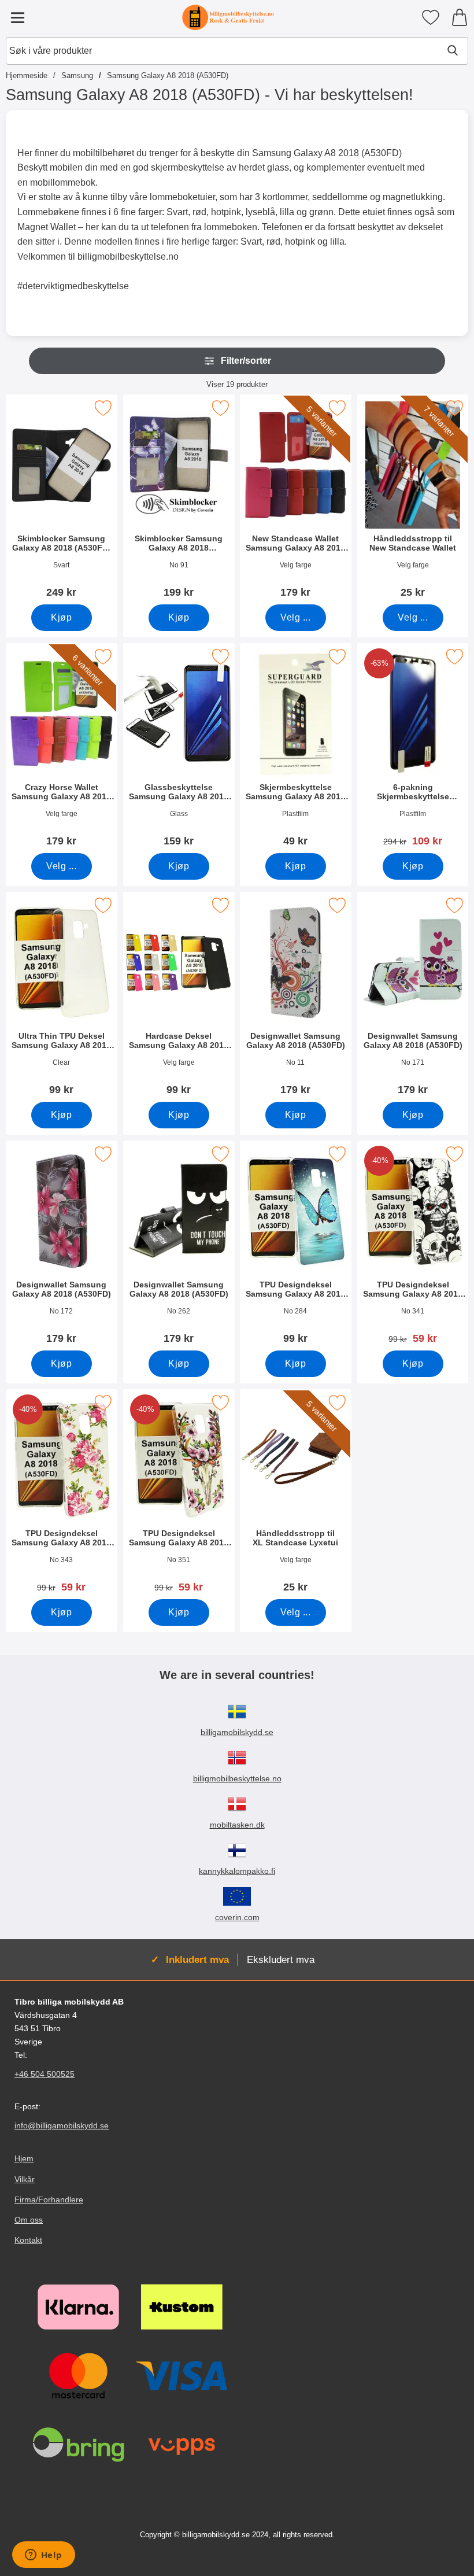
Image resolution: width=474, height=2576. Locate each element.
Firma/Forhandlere (49, 2199)
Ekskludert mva (281, 1959)
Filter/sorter (246, 361)
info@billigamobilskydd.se (62, 2126)
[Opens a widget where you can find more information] (43, 2556)
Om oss (29, 2220)
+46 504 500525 (45, 2074)
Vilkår (25, 2179)
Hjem (24, 2159)
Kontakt (28, 2240)
